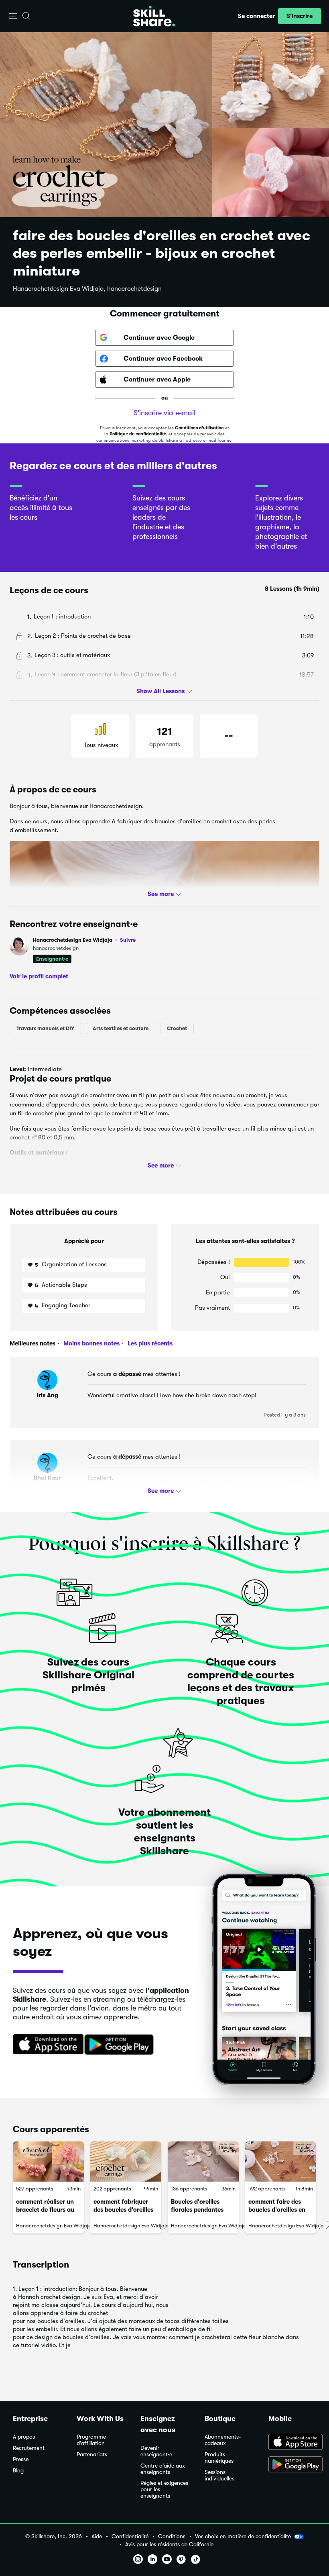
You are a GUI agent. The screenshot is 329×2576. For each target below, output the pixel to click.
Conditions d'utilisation (199, 428)
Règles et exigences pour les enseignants (164, 2489)
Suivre (128, 940)
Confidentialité (130, 2536)
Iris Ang (48, 1395)
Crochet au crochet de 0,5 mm (57, 1168)
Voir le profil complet (39, 976)
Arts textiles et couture (121, 1028)
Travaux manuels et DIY (45, 1028)
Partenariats (92, 2455)
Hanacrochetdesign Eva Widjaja (84, 940)
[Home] (154, 16)
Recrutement (29, 2448)
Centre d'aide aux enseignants (163, 2469)
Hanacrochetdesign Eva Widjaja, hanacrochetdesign (87, 289)
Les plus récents (149, 1343)
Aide (97, 2536)
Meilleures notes (32, 1343)
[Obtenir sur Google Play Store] (121, 2045)
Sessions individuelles (219, 2475)
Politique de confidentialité (138, 434)
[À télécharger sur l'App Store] (292, 2443)
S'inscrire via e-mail (164, 413)
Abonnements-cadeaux (223, 2440)
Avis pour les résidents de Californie (169, 2544)
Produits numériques (219, 2458)
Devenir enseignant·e (156, 2451)
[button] (13, 16)
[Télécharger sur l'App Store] (45, 2045)
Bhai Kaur (47, 1478)
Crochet (177, 1028)
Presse (21, 2459)
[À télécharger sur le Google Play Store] (292, 2465)
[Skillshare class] (48, 2162)
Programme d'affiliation (91, 2440)
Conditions (172, 2536)
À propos (24, 2437)
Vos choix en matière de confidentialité (243, 2536)
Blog (18, 2471)
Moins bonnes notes (91, 1343)
